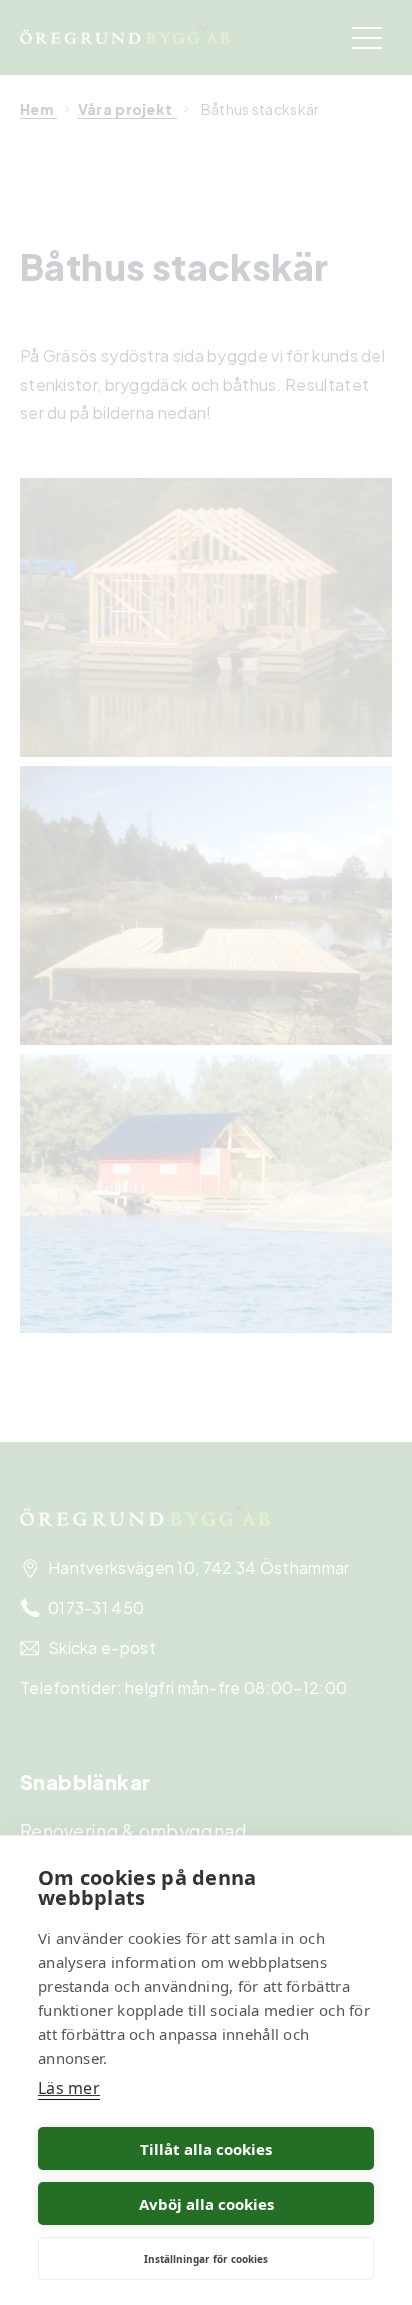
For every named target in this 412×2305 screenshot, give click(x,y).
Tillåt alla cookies (206, 2149)
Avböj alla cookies (206, 2204)
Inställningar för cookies (206, 2259)
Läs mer (69, 2088)
